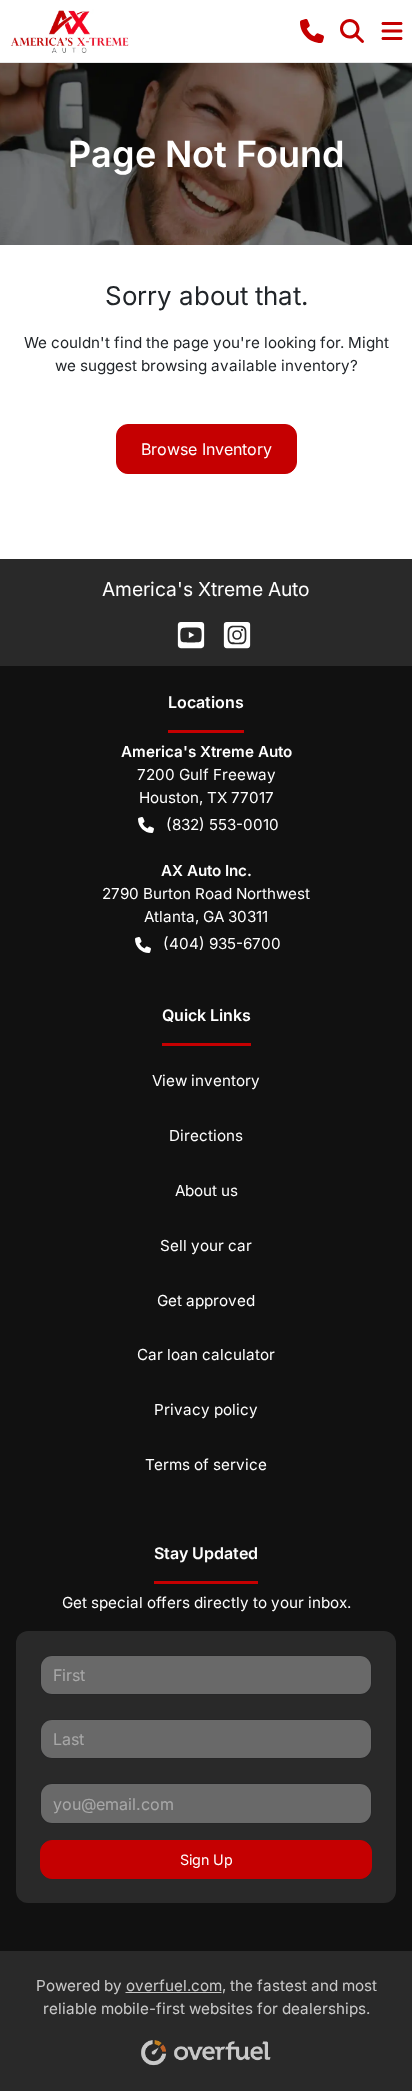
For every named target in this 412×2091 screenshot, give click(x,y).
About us (206, 1190)
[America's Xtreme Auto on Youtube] (183, 633)
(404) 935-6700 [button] (222, 943)
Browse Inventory (206, 449)
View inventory (206, 1080)
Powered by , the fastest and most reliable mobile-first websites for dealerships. (206, 1997)
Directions (206, 1135)
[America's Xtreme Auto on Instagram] (229, 633)
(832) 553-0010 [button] (222, 824)
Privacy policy (206, 1409)
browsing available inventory (245, 365)
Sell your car (206, 1245)
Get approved (206, 1300)
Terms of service (206, 1464)
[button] (312, 31)
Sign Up (206, 1859)
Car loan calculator (206, 1354)
